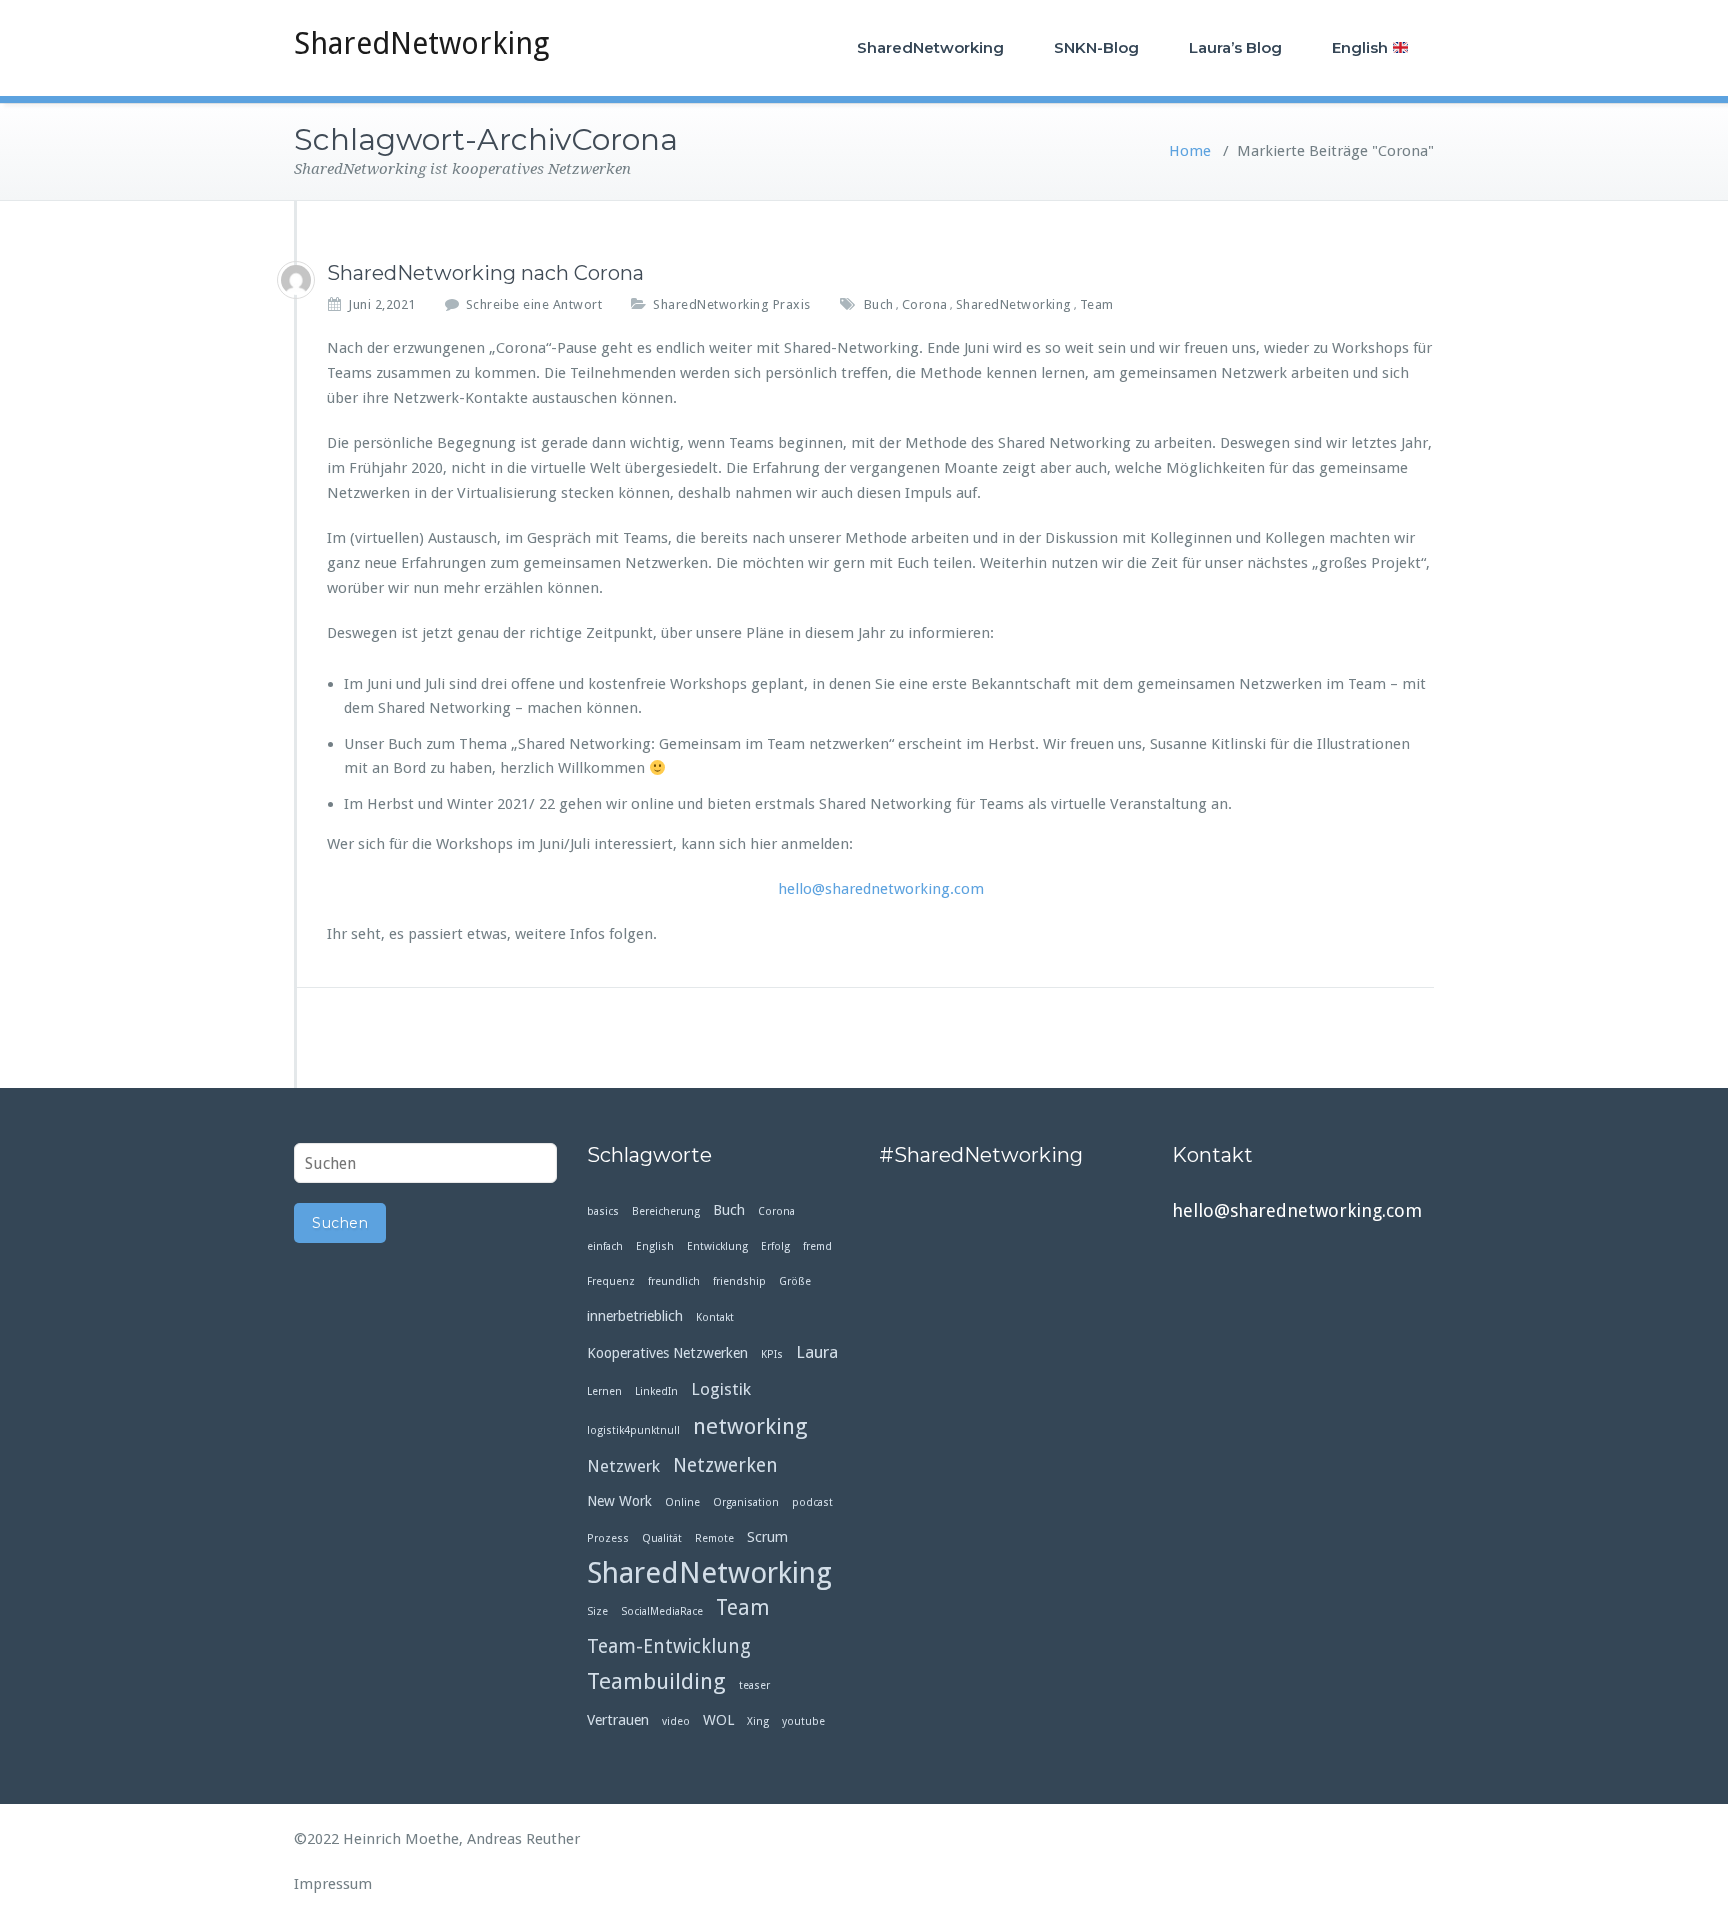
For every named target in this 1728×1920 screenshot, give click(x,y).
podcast (812, 1502)
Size (597, 1611)
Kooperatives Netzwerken (667, 1353)
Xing (758, 1721)
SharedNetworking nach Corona (485, 273)
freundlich (674, 1281)
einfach (605, 1246)
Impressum (333, 1884)
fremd (817, 1246)
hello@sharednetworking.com (881, 889)
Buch (879, 304)
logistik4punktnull (633, 1430)
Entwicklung (717, 1246)
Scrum (767, 1537)
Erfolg (775, 1246)
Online (682, 1502)
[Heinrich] (296, 280)
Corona (925, 304)
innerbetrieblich (635, 1316)
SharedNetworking (421, 43)
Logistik (721, 1389)
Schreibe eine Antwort (534, 304)
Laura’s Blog (1235, 47)
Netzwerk (623, 1466)
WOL (718, 1720)
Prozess (608, 1538)
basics (603, 1211)
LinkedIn (656, 1391)
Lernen (604, 1391)
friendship (739, 1281)
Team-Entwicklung (669, 1646)
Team (1097, 304)
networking (750, 1426)
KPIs (772, 1354)
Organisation (746, 1502)
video (676, 1721)
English (1362, 47)
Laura (817, 1352)
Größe (795, 1281)
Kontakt (715, 1317)
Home (1190, 151)
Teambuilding (656, 1681)
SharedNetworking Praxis (732, 304)
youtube (803, 1721)
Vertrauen (618, 1720)
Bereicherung (666, 1211)
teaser (754, 1685)
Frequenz (611, 1281)
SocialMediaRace (662, 1611)
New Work (619, 1501)
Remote (714, 1538)
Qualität (662, 1538)
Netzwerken (725, 1465)
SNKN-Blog (1096, 47)
